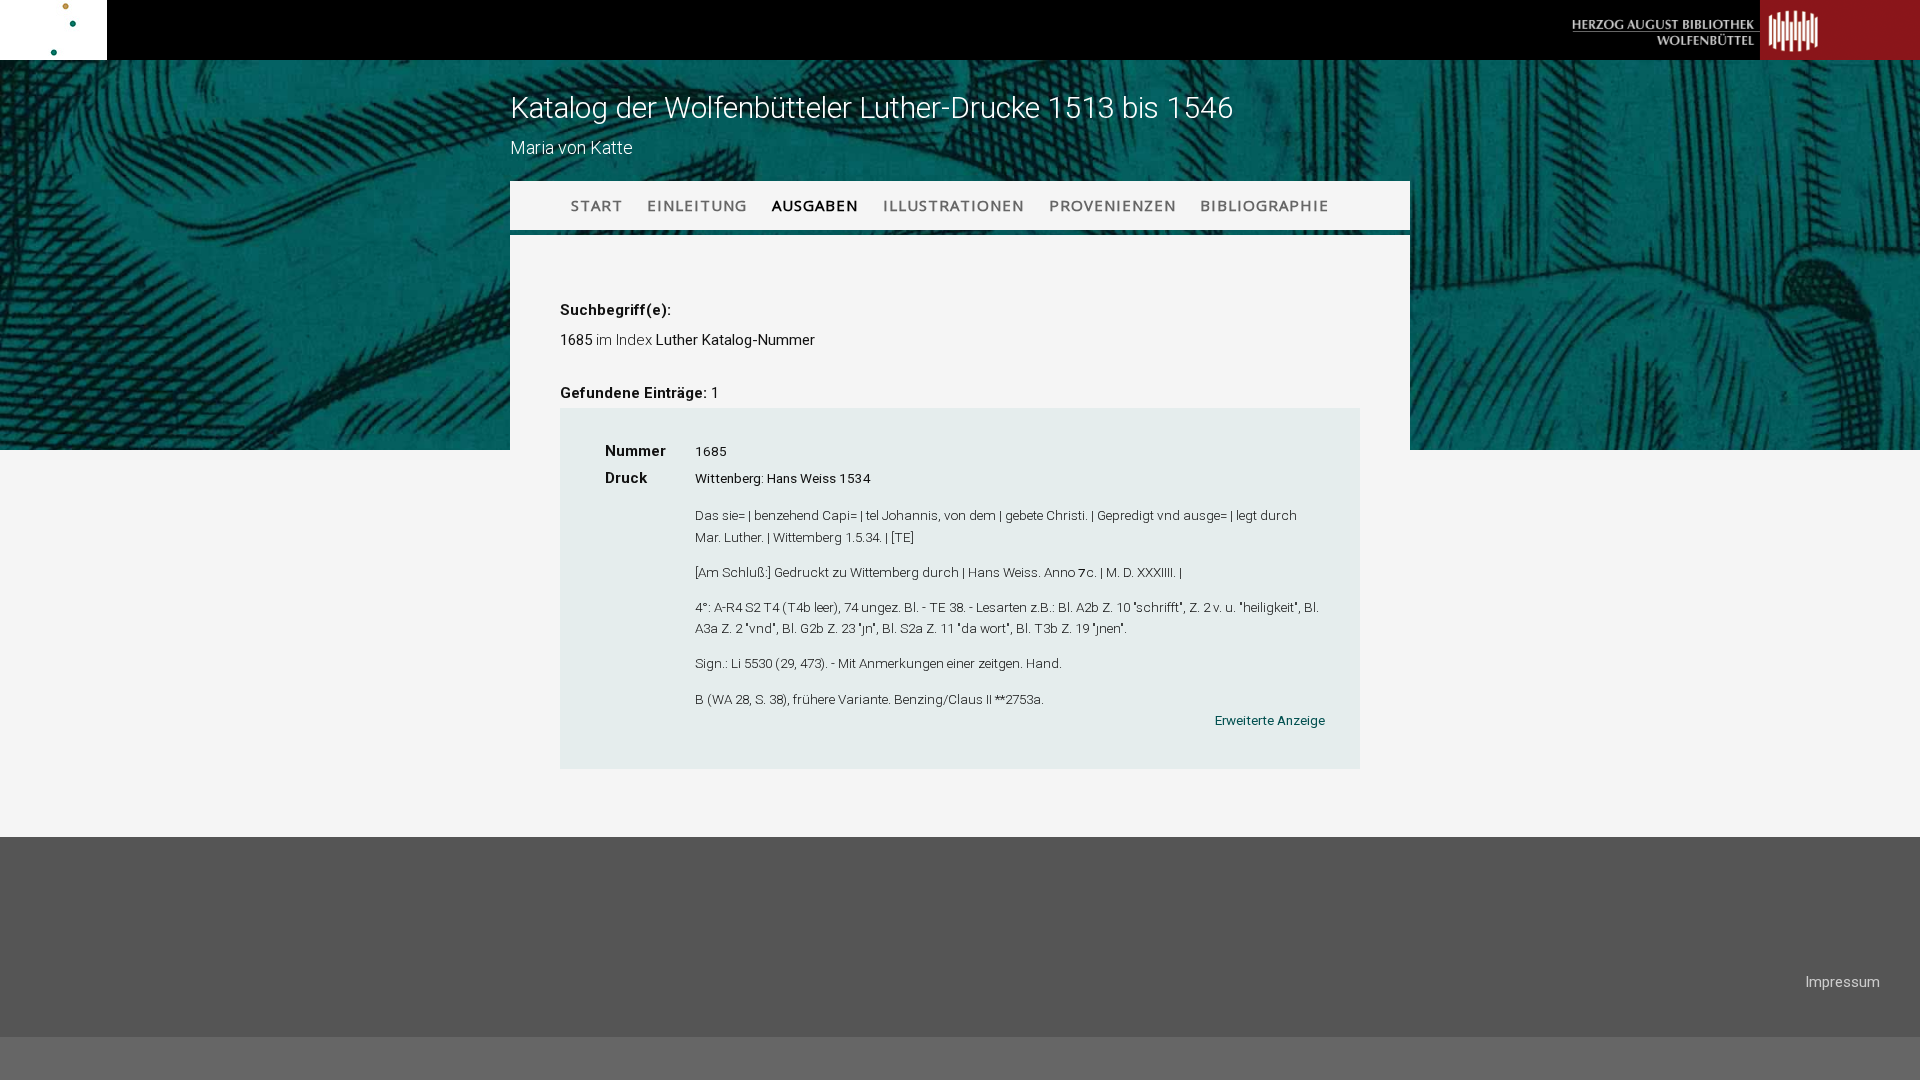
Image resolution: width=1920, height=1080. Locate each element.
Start (597, 205)
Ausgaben (815, 205)
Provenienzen (1112, 205)
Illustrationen (953, 205)
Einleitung (697, 205)
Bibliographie (1264, 205)
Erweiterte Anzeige (1270, 720)
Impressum (1842, 982)
